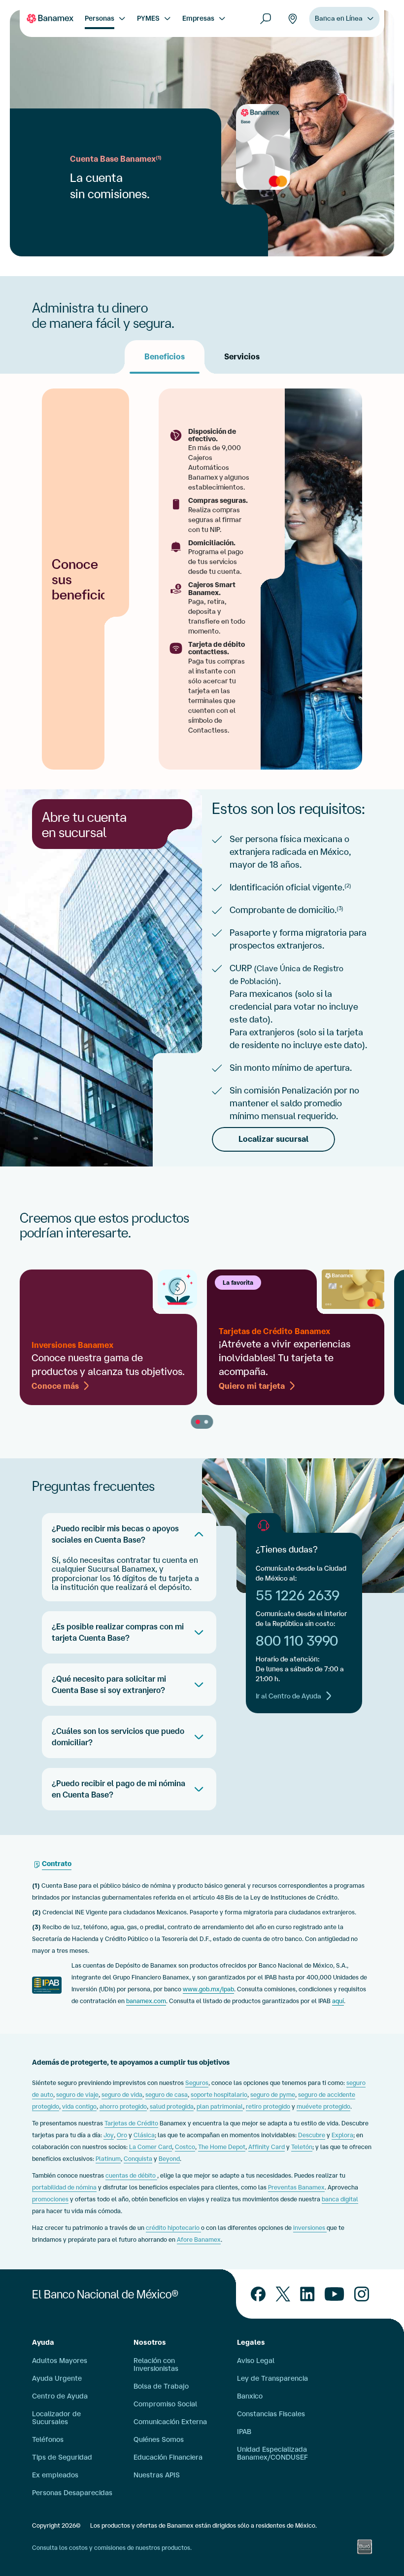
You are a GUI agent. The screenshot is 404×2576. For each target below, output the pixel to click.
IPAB (244, 2432)
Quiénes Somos (159, 2439)
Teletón (302, 2147)
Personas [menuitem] (100, 18)
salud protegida (172, 2106)
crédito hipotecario (173, 2228)
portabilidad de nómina (64, 2187)
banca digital (340, 2199)
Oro (122, 2135)
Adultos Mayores (60, 2361)
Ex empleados (55, 2475)
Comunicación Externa (170, 2422)
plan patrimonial (220, 2106)
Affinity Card (267, 2147)
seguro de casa (167, 2095)
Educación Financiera (168, 2457)
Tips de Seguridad (62, 2457)
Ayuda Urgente (57, 2378)
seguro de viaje (77, 2095)
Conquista (138, 2159)
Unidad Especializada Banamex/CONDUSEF (272, 2453)
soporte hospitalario (219, 2095)
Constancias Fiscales (271, 2414)
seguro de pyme (273, 2095)
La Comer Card (151, 2147)
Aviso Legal (256, 2361)
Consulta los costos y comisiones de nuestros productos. (112, 2548)
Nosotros (150, 2342)
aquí (338, 2001)
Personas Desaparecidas (72, 2493)
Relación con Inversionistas (156, 2364)
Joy (109, 2135)
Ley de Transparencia (272, 2378)
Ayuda (43, 2342)
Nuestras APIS (157, 2475)
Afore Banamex (199, 2240)
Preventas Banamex (296, 2187)
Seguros (197, 2083)
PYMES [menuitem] (148, 18)
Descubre (312, 2135)
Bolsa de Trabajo (161, 2386)
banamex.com (146, 2001)
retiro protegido (268, 2106)
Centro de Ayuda (60, 2396)
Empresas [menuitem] (198, 18)
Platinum (108, 2159)
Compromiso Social (165, 2404)
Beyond (169, 2159)
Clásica (144, 2135)
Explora (342, 2135)
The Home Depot (222, 2147)
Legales (251, 2342)
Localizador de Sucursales (56, 2418)
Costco (185, 2147)
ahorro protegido (123, 2106)
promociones (50, 2199)
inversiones (310, 2228)
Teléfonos (48, 2439)
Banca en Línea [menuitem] (339, 18)
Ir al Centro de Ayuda (288, 1696)
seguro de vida (122, 2095)
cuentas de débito (131, 2175)
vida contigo (79, 2106)
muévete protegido (323, 2106)
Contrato (57, 1864)
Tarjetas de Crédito (131, 2123)
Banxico (250, 2396)
